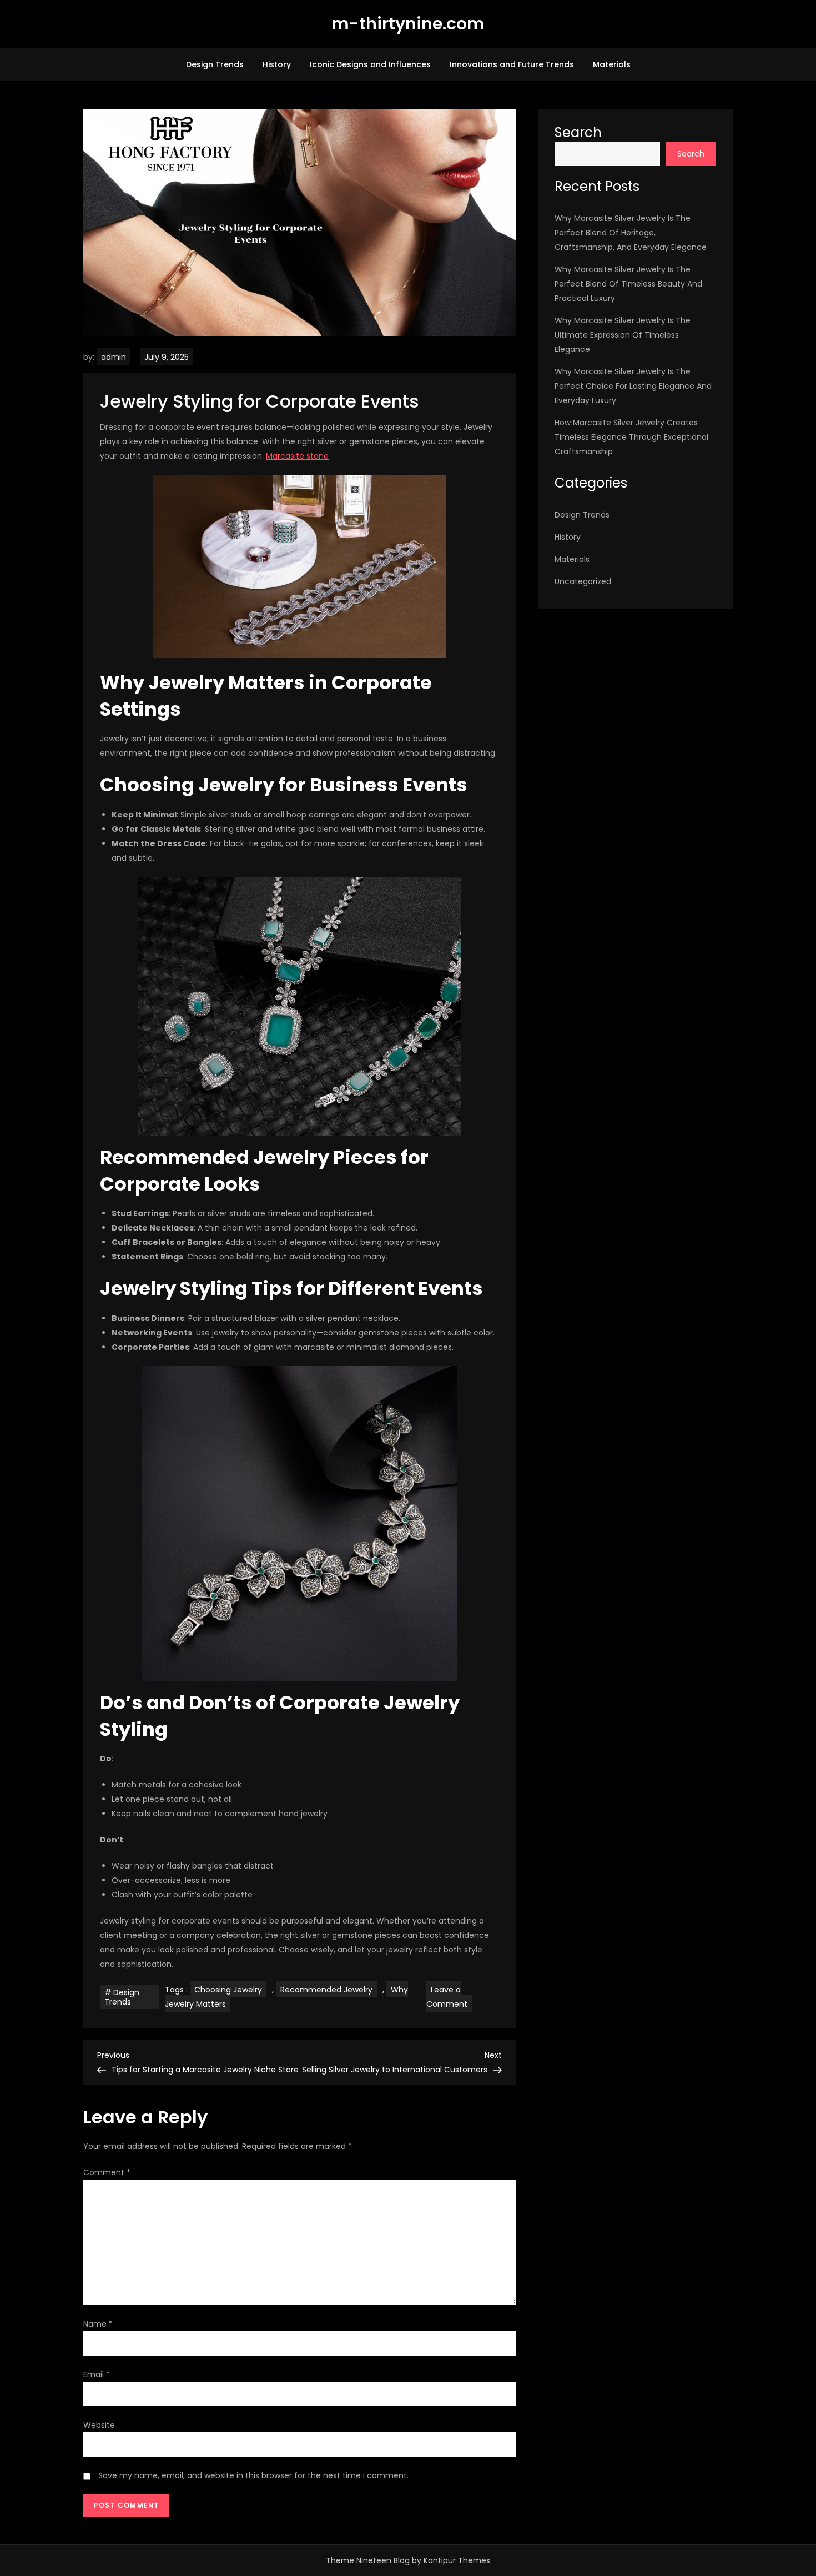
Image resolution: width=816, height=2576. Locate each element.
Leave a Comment (449, 1998)
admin (114, 357)
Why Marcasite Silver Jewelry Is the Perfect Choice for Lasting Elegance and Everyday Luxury (633, 386)
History (277, 64)
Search (578, 132)
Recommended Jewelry (326, 1990)
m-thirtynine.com (408, 24)
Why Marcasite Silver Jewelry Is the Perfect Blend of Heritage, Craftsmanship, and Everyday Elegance (631, 233)
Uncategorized (583, 581)
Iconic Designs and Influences (370, 64)
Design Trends (215, 64)
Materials (612, 64)
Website (99, 2425)
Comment (107, 2172)
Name (98, 2324)
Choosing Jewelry (228, 1990)
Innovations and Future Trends (512, 64)
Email (97, 2374)
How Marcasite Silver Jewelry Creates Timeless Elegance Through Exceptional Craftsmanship (631, 437)
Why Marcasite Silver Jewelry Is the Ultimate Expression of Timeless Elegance (623, 335)
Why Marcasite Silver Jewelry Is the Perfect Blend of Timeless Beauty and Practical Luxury (628, 284)
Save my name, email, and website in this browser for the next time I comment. (253, 2475)
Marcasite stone (297, 456)
